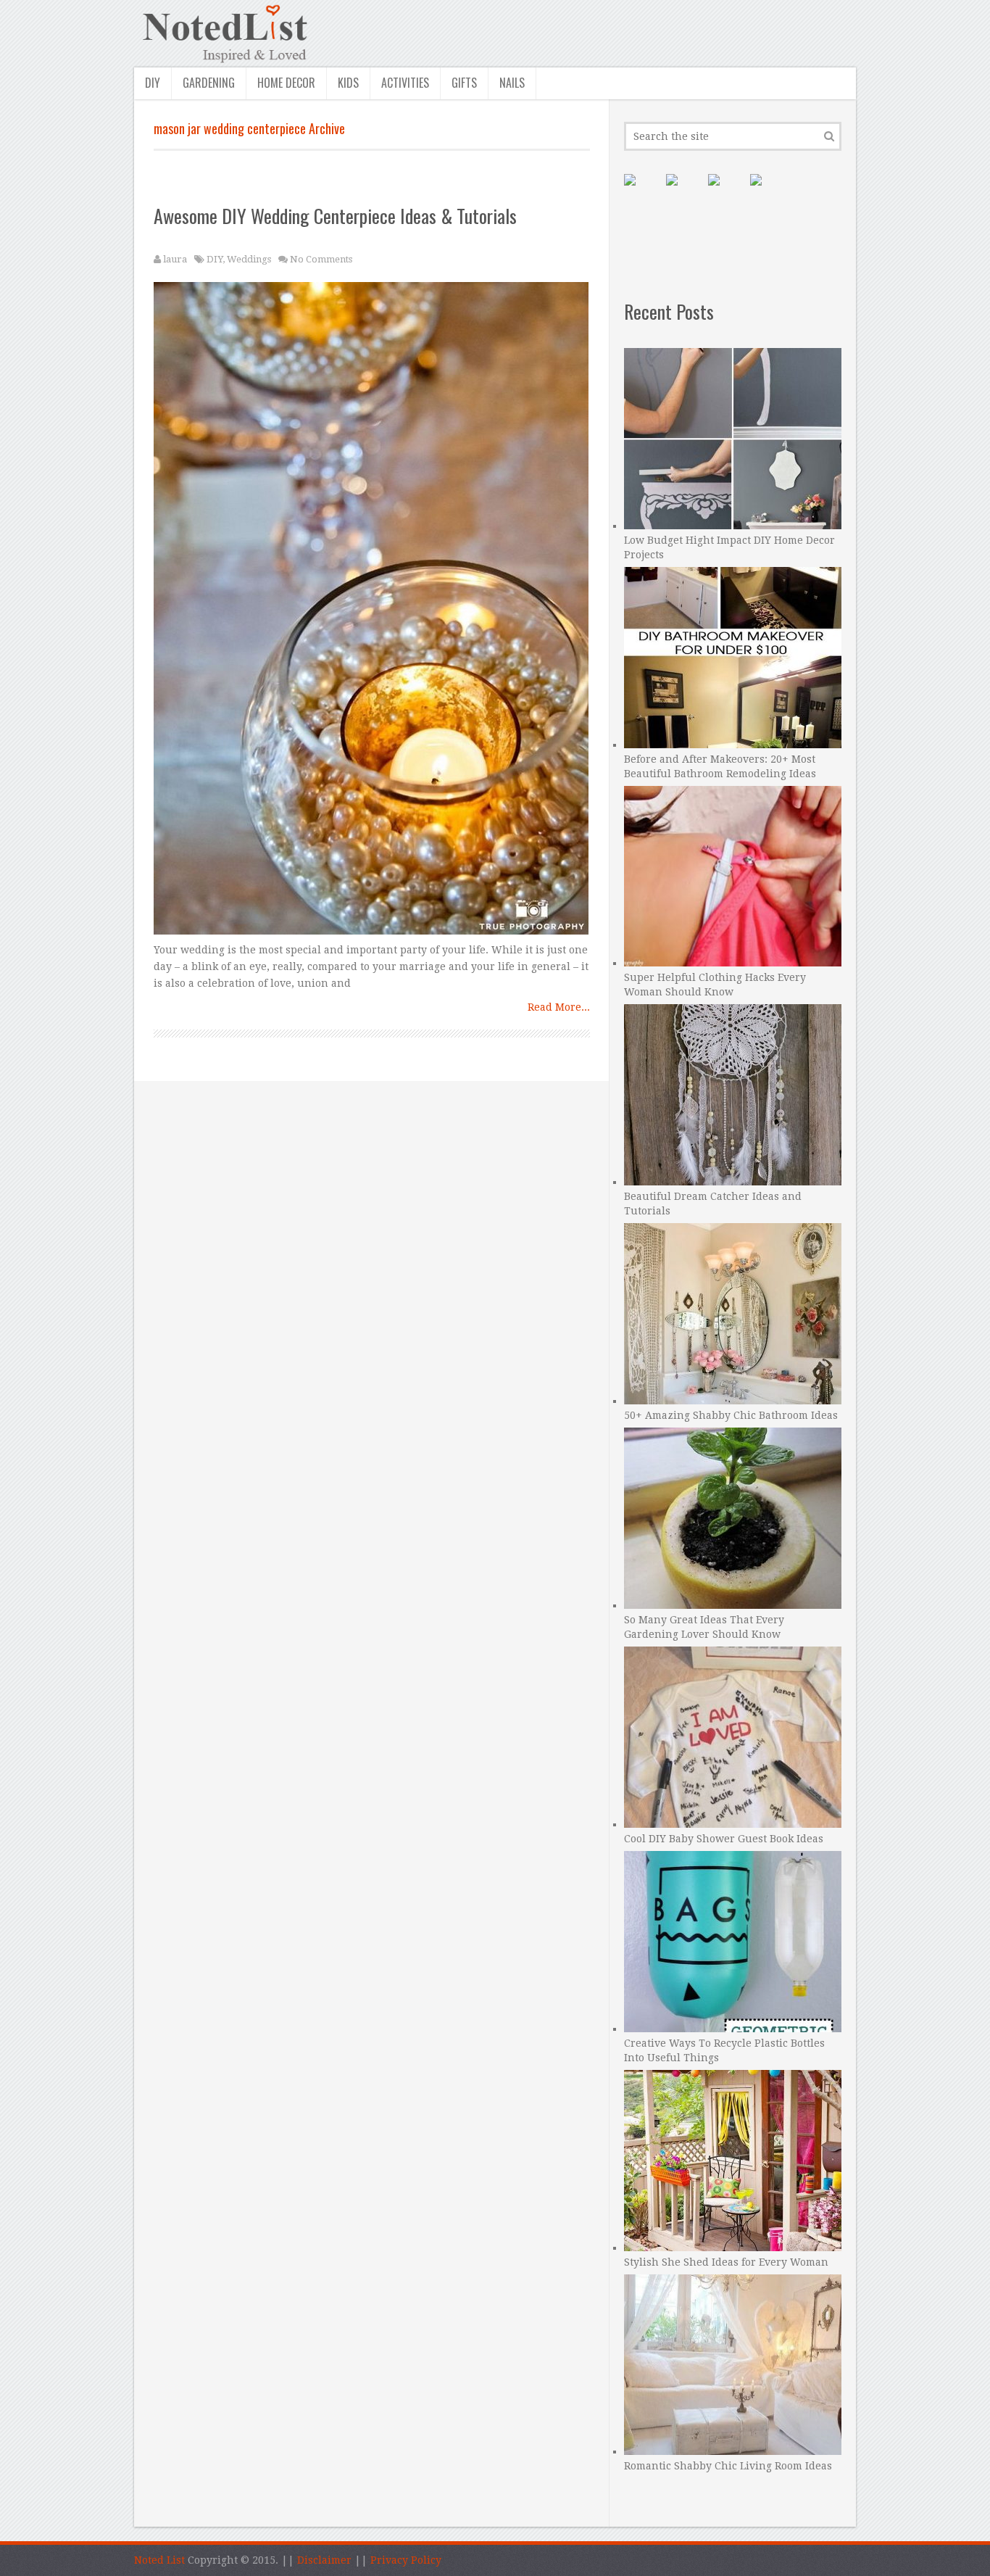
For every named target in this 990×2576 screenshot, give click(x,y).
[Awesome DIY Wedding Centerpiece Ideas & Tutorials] (372, 612)
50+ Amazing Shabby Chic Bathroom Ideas (731, 1415)
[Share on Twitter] (725, 191)
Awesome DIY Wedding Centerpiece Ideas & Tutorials (335, 216)
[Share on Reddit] (768, 191)
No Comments (321, 259)
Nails (512, 83)
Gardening (209, 83)
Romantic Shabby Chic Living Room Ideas (728, 2466)
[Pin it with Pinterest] (641, 191)
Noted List (159, 2560)
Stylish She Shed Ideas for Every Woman (726, 2262)
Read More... (559, 1007)
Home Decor (286, 83)
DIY (153, 83)
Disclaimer (324, 2560)
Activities (405, 83)
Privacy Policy (406, 2560)
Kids (348, 83)
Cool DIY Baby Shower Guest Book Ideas (724, 1839)
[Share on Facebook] (683, 191)
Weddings (249, 259)
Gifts (464, 83)
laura (175, 259)
